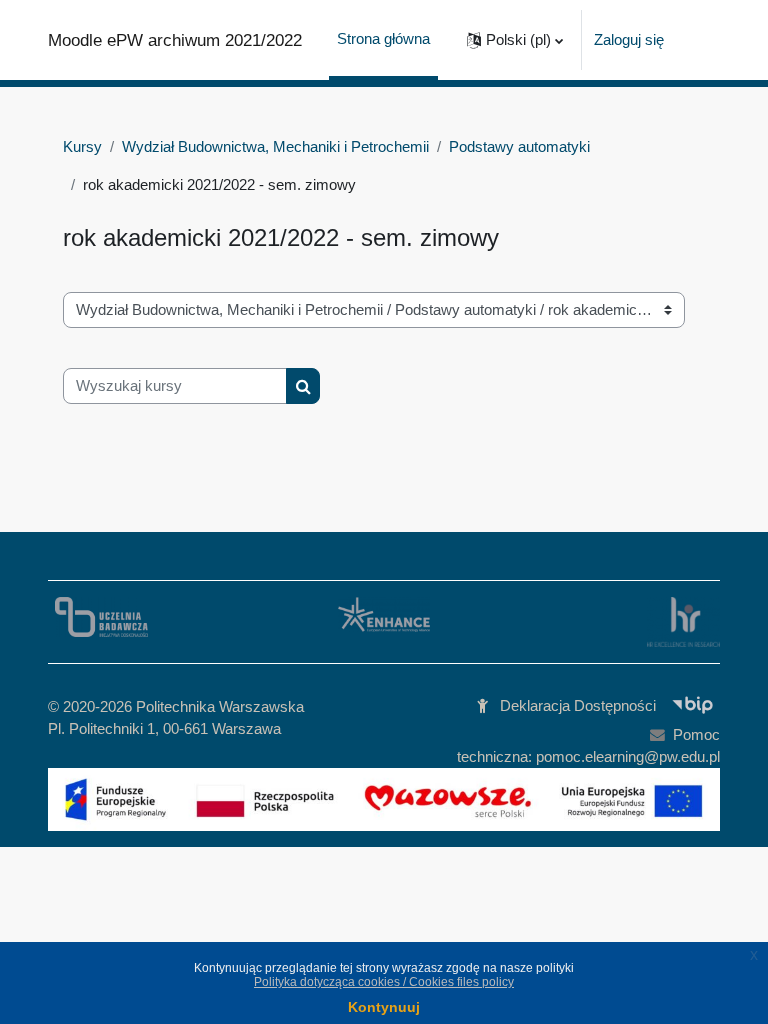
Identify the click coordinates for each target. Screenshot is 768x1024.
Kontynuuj (384, 1007)
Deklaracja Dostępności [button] (578, 706)
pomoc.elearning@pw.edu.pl (628, 757)
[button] (515, 40)
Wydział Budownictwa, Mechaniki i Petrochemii (275, 147)
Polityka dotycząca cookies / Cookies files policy (384, 982)
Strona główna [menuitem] (383, 39)
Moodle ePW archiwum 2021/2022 (175, 40)
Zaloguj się (629, 40)
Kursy (82, 147)
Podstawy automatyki (519, 147)
